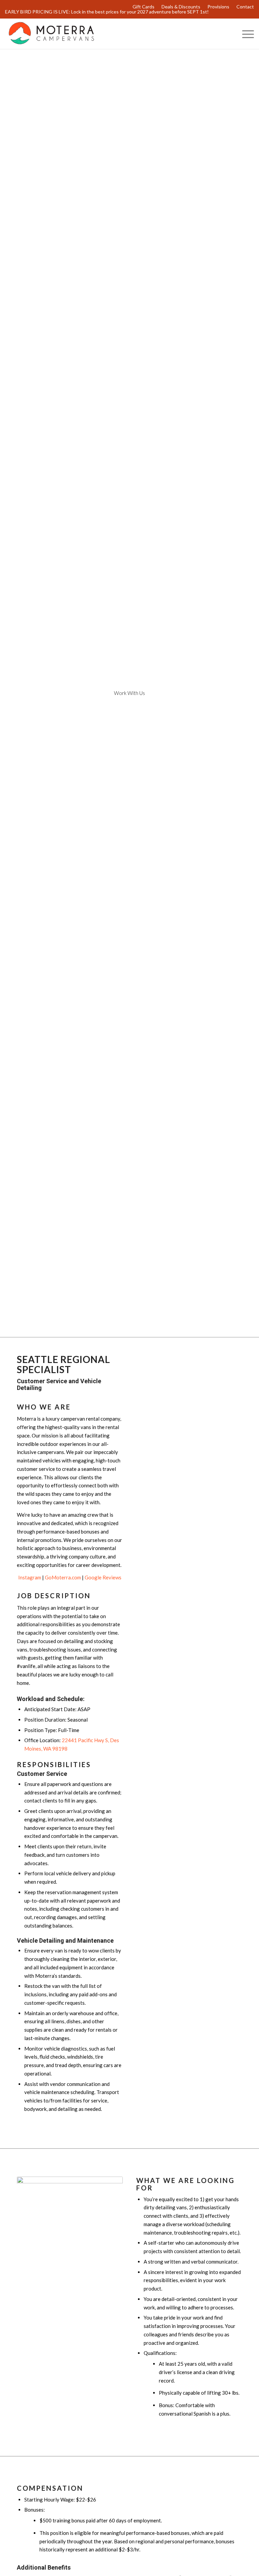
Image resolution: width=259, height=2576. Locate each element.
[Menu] (245, 34)
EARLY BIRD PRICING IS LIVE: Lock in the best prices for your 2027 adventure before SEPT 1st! (107, 12)
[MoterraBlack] (51, 34)
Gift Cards (143, 7)
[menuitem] (144, 7)
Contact (245, 7)
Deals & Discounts (181, 7)
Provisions (218, 7)
